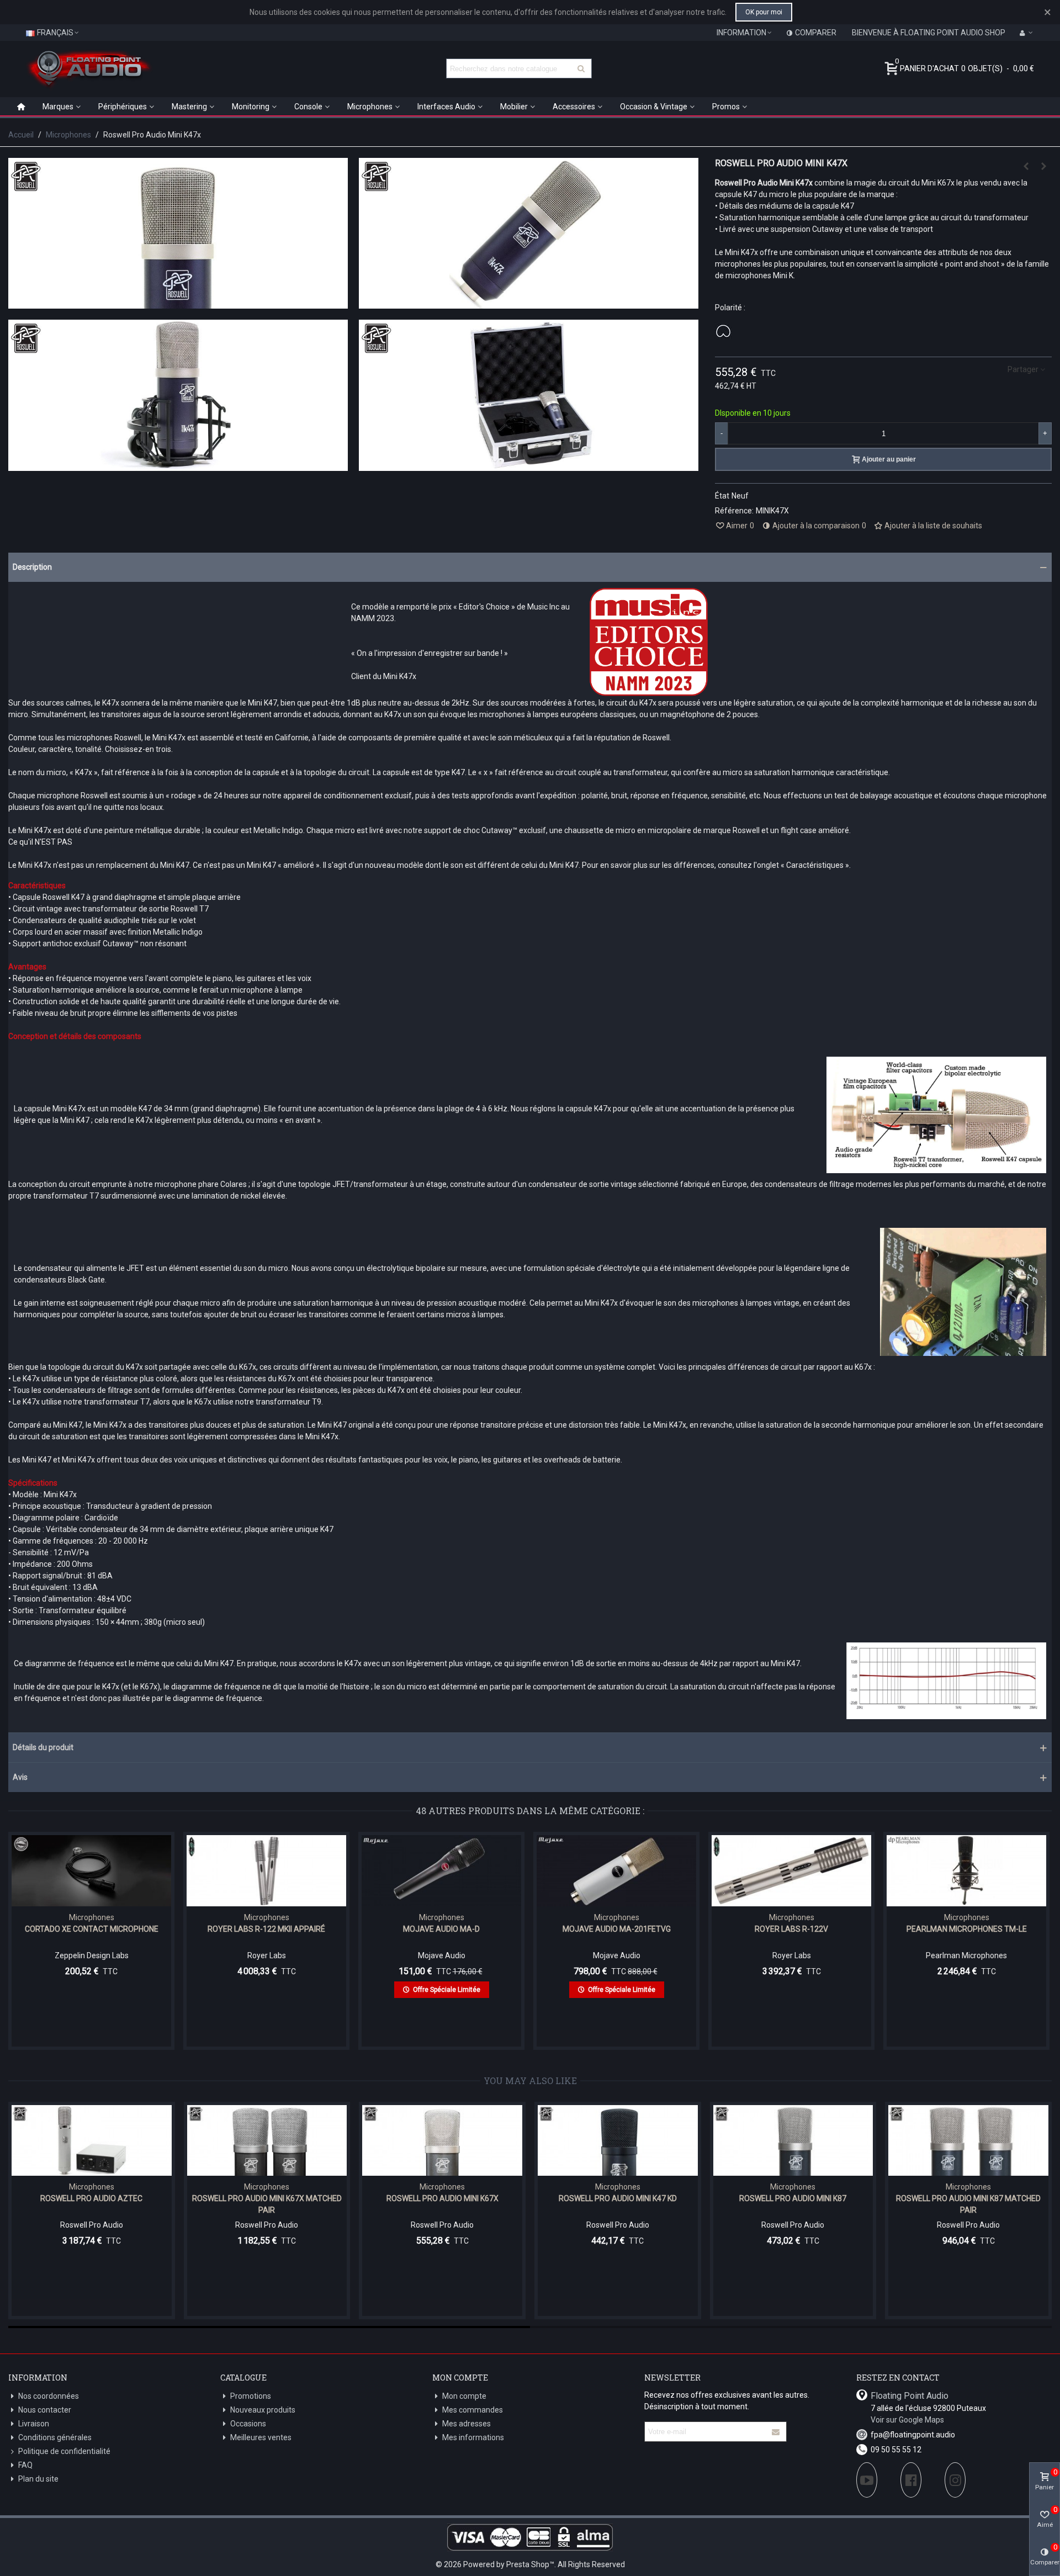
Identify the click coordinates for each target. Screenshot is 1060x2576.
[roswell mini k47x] (529, 303)
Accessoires (574, 107)
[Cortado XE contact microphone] (91, 1870)
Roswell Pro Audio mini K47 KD (618, 2198)
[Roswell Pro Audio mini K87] (793, 2141)
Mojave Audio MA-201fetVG (617, 1929)
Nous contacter (45, 2410)
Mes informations (473, 2437)
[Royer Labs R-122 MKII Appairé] (266, 1870)
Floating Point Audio (910, 2396)
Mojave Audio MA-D (441, 1929)
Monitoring (251, 107)
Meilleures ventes (261, 2437)
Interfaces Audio (446, 107)
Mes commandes (473, 2410)
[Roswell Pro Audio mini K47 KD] (618, 2141)
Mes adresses (467, 2424)
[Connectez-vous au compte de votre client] (1026, 33)
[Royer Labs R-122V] (791, 1870)
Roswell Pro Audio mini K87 (793, 2198)
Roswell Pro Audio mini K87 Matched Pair (968, 2204)
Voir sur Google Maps (907, 2420)
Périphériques (123, 107)
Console (308, 107)
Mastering (189, 107)
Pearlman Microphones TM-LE (967, 1929)
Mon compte (464, 2396)
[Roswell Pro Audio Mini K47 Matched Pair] (1026, 166)
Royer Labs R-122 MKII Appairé (266, 1929)
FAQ (25, 2465)
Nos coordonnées (49, 2396)
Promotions (251, 2396)
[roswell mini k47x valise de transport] (529, 465)
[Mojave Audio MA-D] (441, 1870)
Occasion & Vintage (654, 107)
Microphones (370, 107)
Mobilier (514, 107)
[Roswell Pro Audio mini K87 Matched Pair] (968, 2141)
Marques (58, 107)
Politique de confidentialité (64, 2451)
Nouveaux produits (263, 2410)
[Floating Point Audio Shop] (88, 68)
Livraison (34, 2424)
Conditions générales (55, 2437)
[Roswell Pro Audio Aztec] (92, 2141)
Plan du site (38, 2479)
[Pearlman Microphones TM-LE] (966, 1870)
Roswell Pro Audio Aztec (91, 2198)
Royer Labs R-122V (791, 1929)
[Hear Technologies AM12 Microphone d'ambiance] (1043, 166)
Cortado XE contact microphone (92, 1929)
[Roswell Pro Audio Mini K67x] (442, 2141)
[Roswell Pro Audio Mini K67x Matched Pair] (267, 2141)
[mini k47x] (178, 303)
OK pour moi (764, 12)
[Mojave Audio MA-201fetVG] (616, 1870)
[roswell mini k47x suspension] (178, 465)
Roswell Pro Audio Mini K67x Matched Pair (267, 2204)
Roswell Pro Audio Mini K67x (442, 2198)
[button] (530, 567)
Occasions (248, 2424)
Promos (726, 107)
